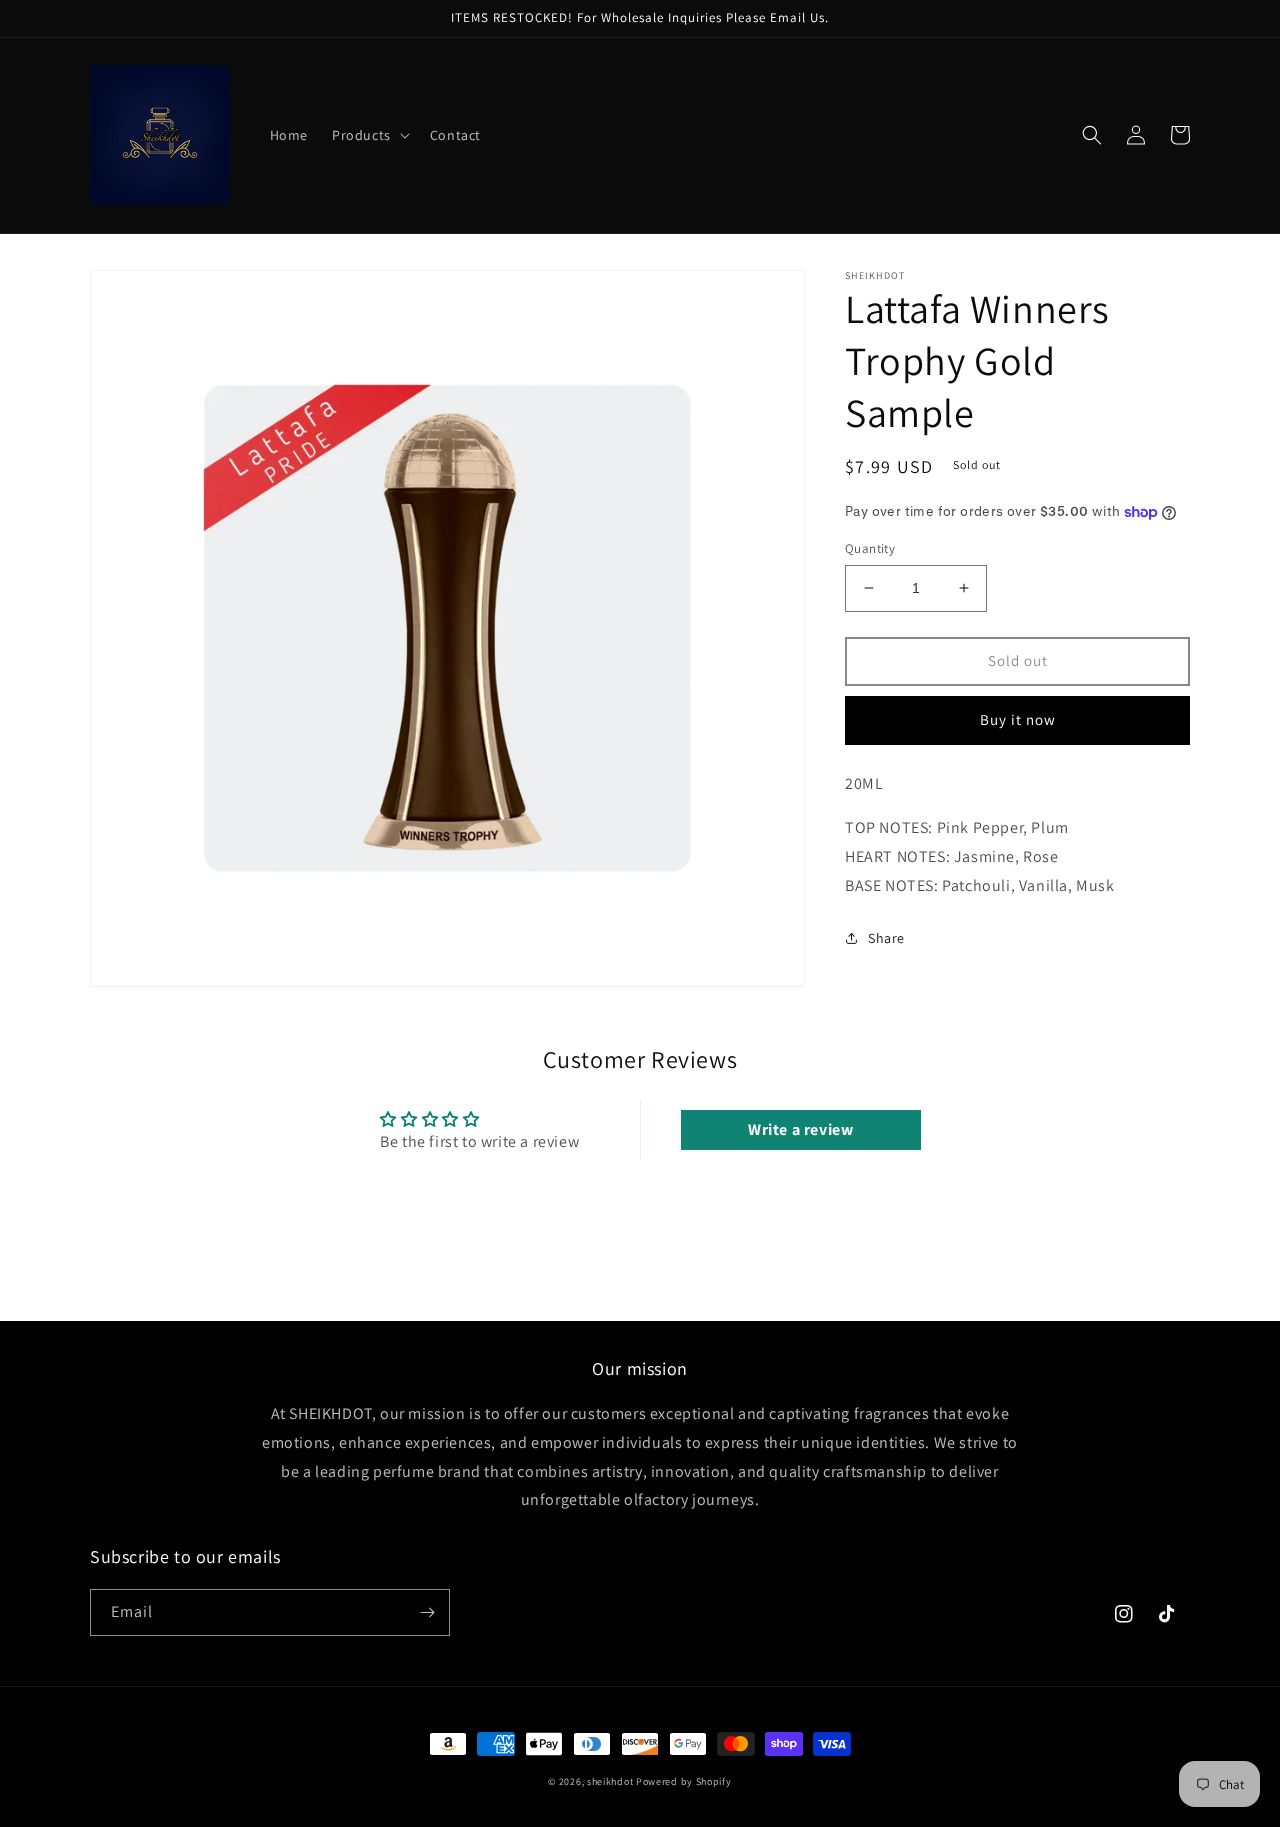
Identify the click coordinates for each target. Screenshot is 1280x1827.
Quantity (870, 548)
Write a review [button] (800, 1129)
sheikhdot (610, 1781)
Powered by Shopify (684, 1781)
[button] (369, 135)
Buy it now (1018, 719)
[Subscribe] (427, 1612)
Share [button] (886, 938)
